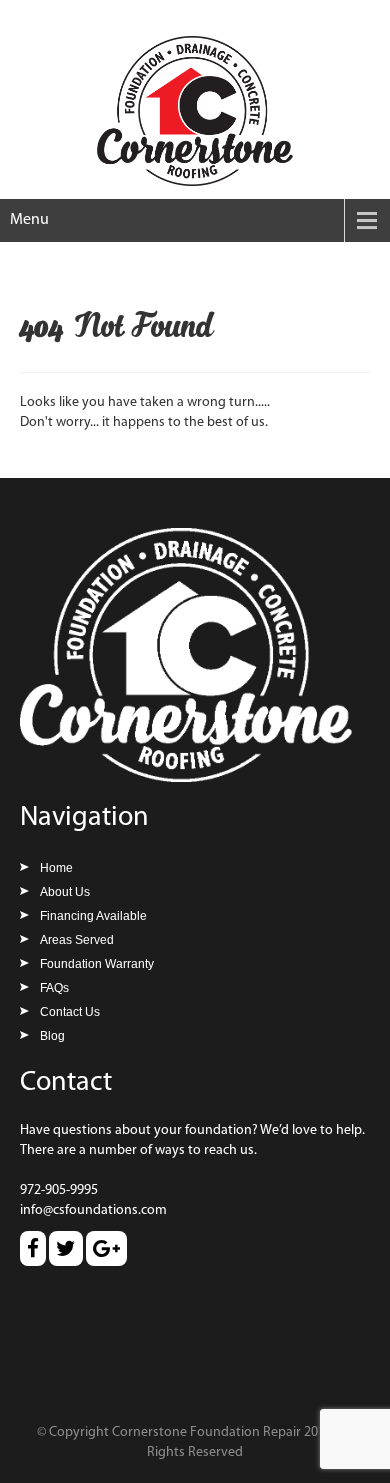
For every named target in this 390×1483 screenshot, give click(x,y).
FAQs (54, 988)
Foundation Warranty (97, 964)
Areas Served (77, 940)
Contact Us (70, 1012)
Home (56, 868)
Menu (29, 220)
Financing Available (93, 916)
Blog (52, 1036)
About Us (65, 892)
